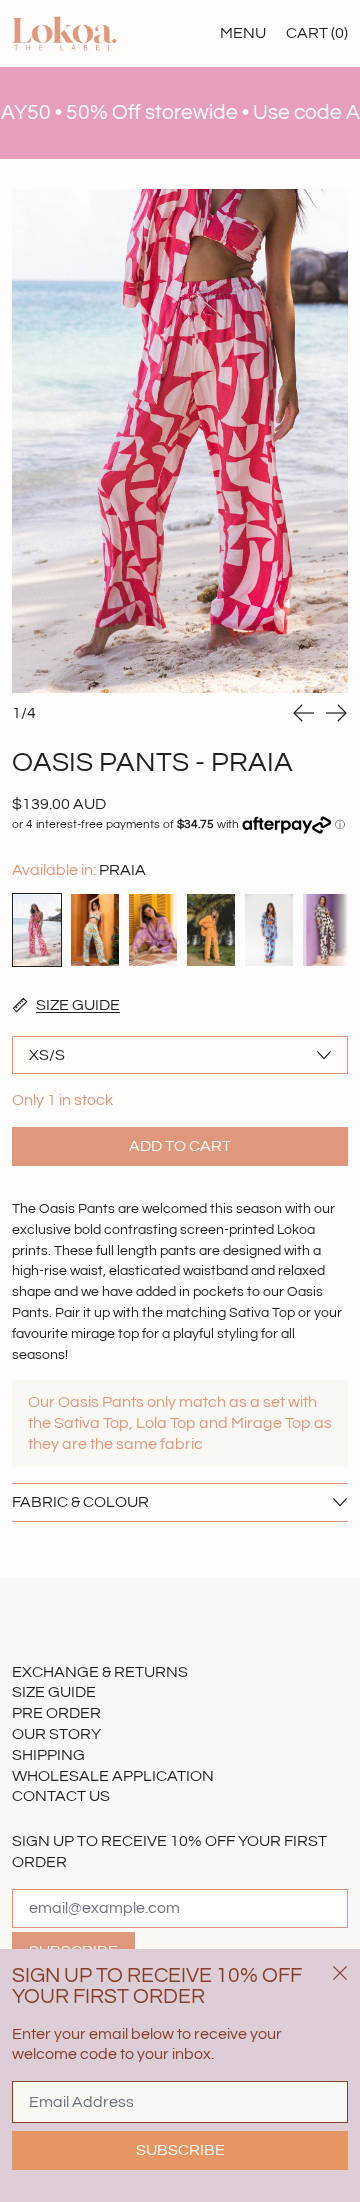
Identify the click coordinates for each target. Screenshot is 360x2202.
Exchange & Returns (100, 1672)
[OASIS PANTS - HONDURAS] (327, 930)
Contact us (61, 1796)
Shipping (48, 1755)
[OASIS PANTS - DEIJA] (269, 930)
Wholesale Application (113, 1776)
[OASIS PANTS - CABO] (95, 930)
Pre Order (56, 1713)
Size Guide (54, 1692)
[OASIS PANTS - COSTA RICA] (211, 930)
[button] (180, 441)
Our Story (56, 1734)
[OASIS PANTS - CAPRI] (153, 930)
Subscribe (180, 2150)
